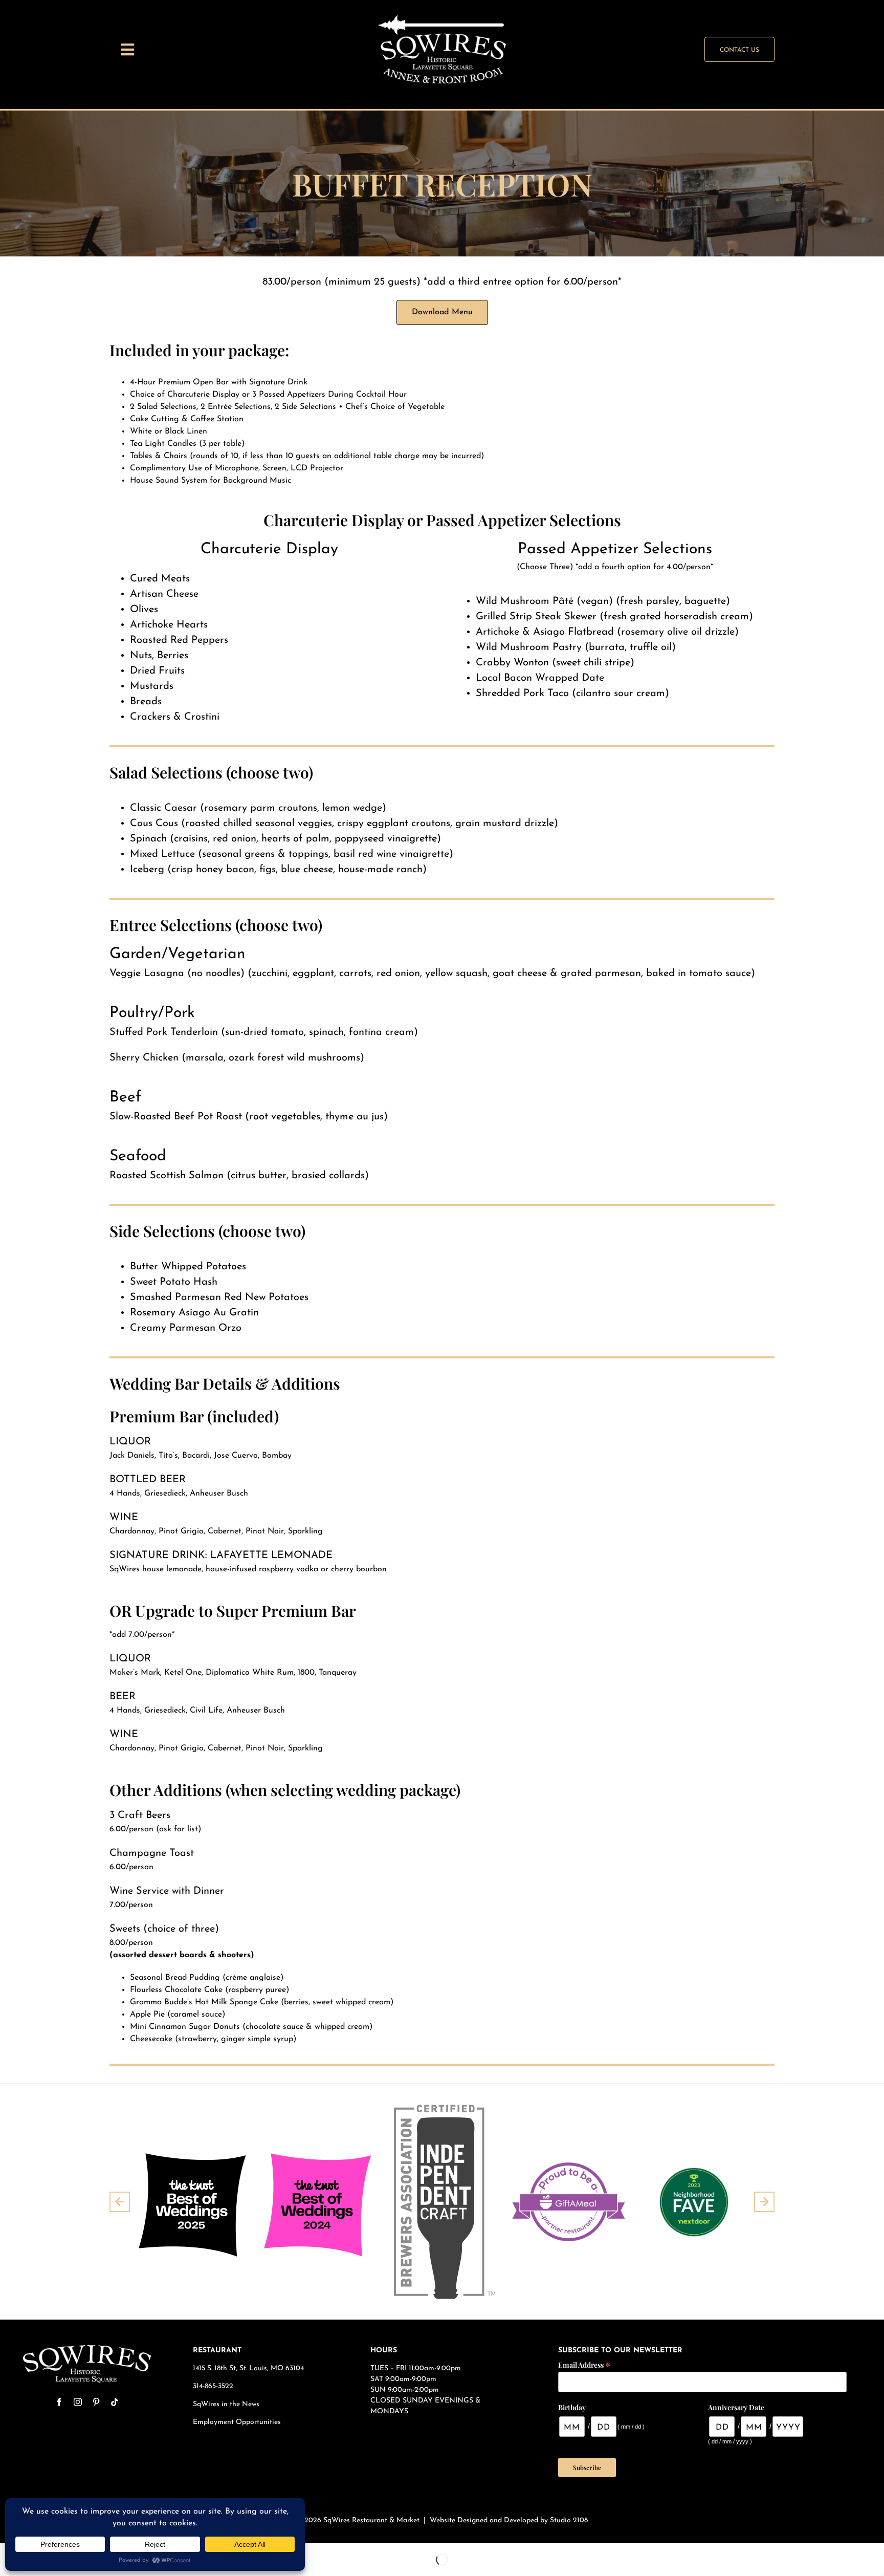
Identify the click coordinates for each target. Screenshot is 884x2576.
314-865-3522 (213, 2386)
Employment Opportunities (238, 2422)
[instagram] (78, 2402)
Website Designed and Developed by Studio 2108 (509, 2520)
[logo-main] (87, 2349)
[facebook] (59, 2402)
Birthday (572, 2407)
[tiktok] (115, 2402)
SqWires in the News (226, 2404)
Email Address (584, 2364)
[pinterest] (96, 2402)
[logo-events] (442, 19)
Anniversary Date (736, 2407)
